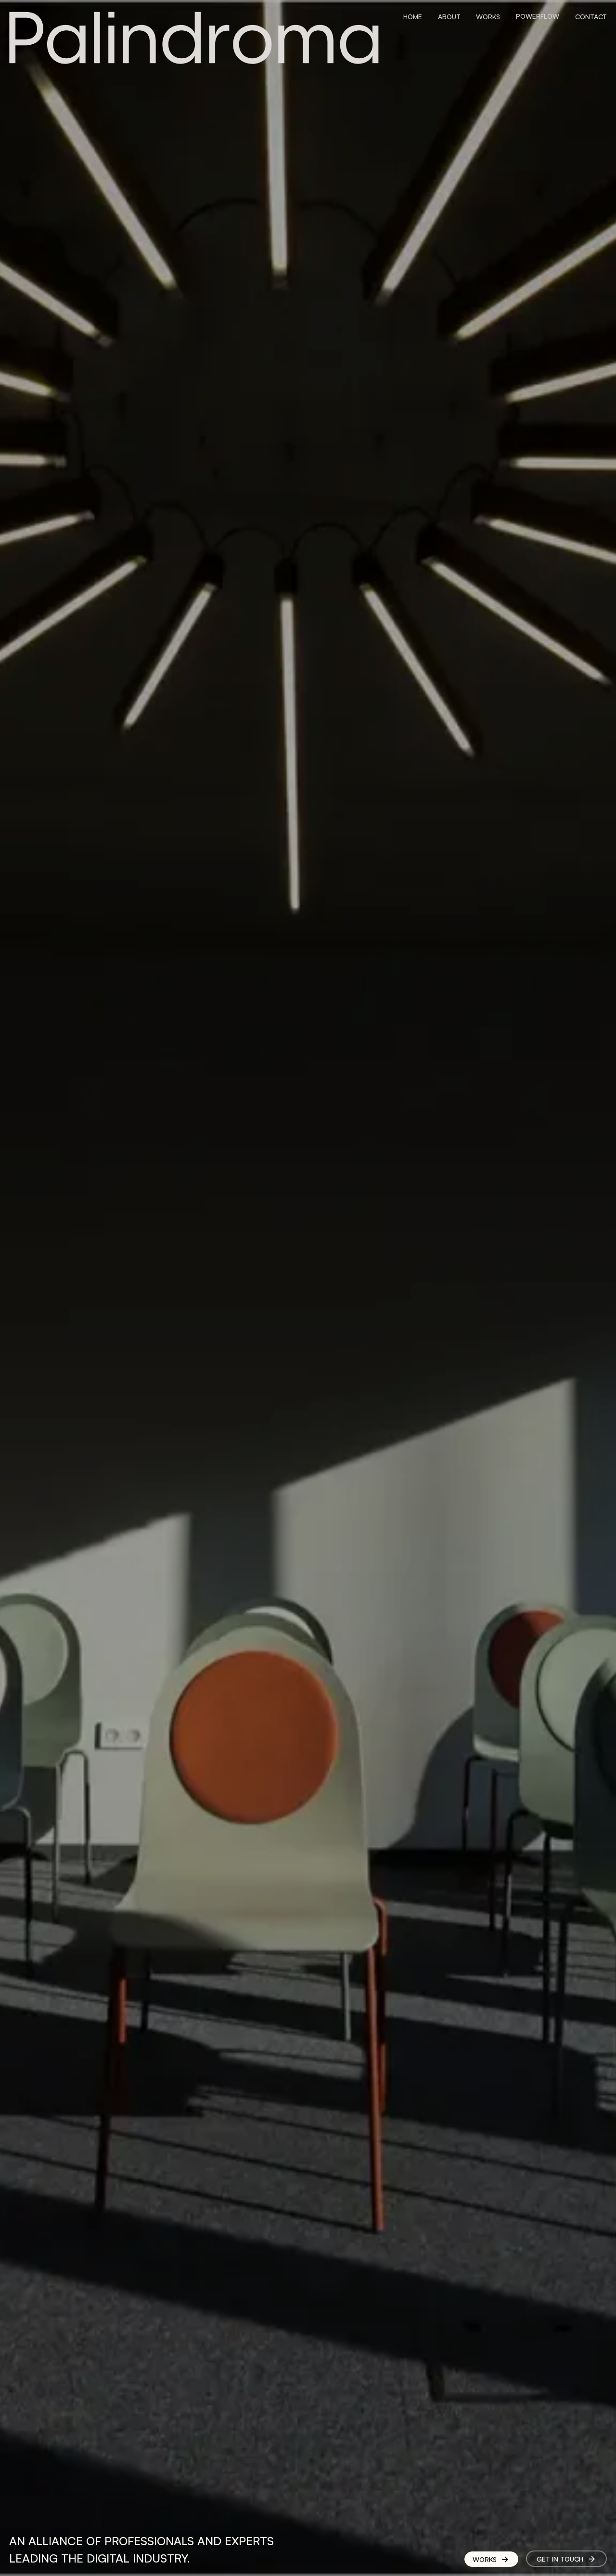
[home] (194, 38)
